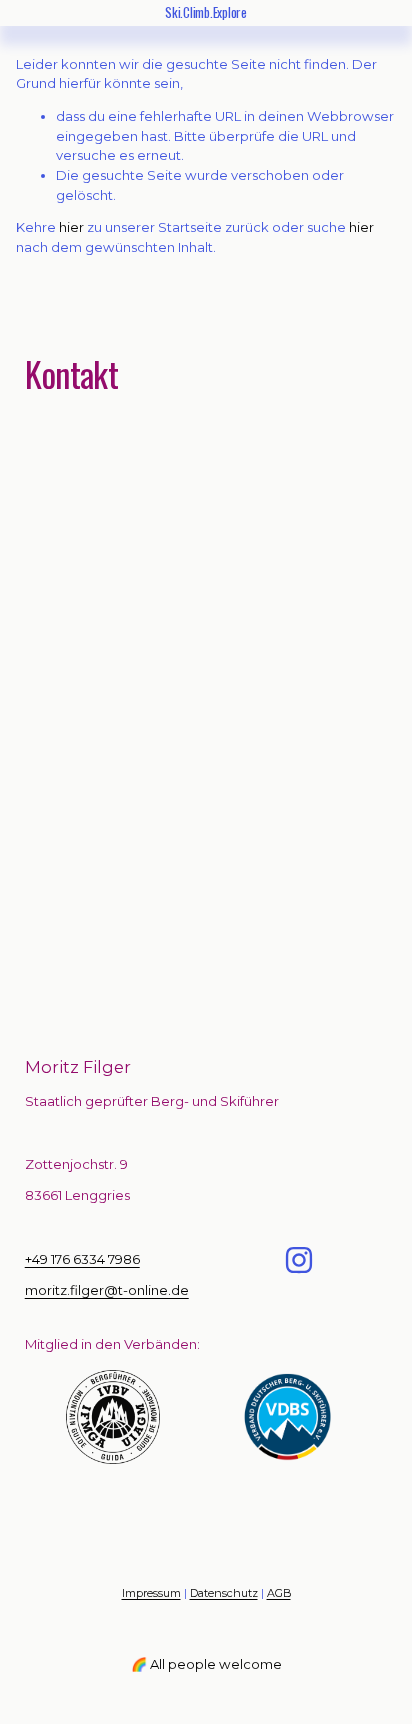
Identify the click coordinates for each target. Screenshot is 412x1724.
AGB (279, 1593)
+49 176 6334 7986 (82, 1259)
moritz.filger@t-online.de (107, 1290)
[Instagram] (299, 1260)
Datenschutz (224, 1593)
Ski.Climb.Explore (206, 12)
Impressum (151, 1593)
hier (71, 227)
